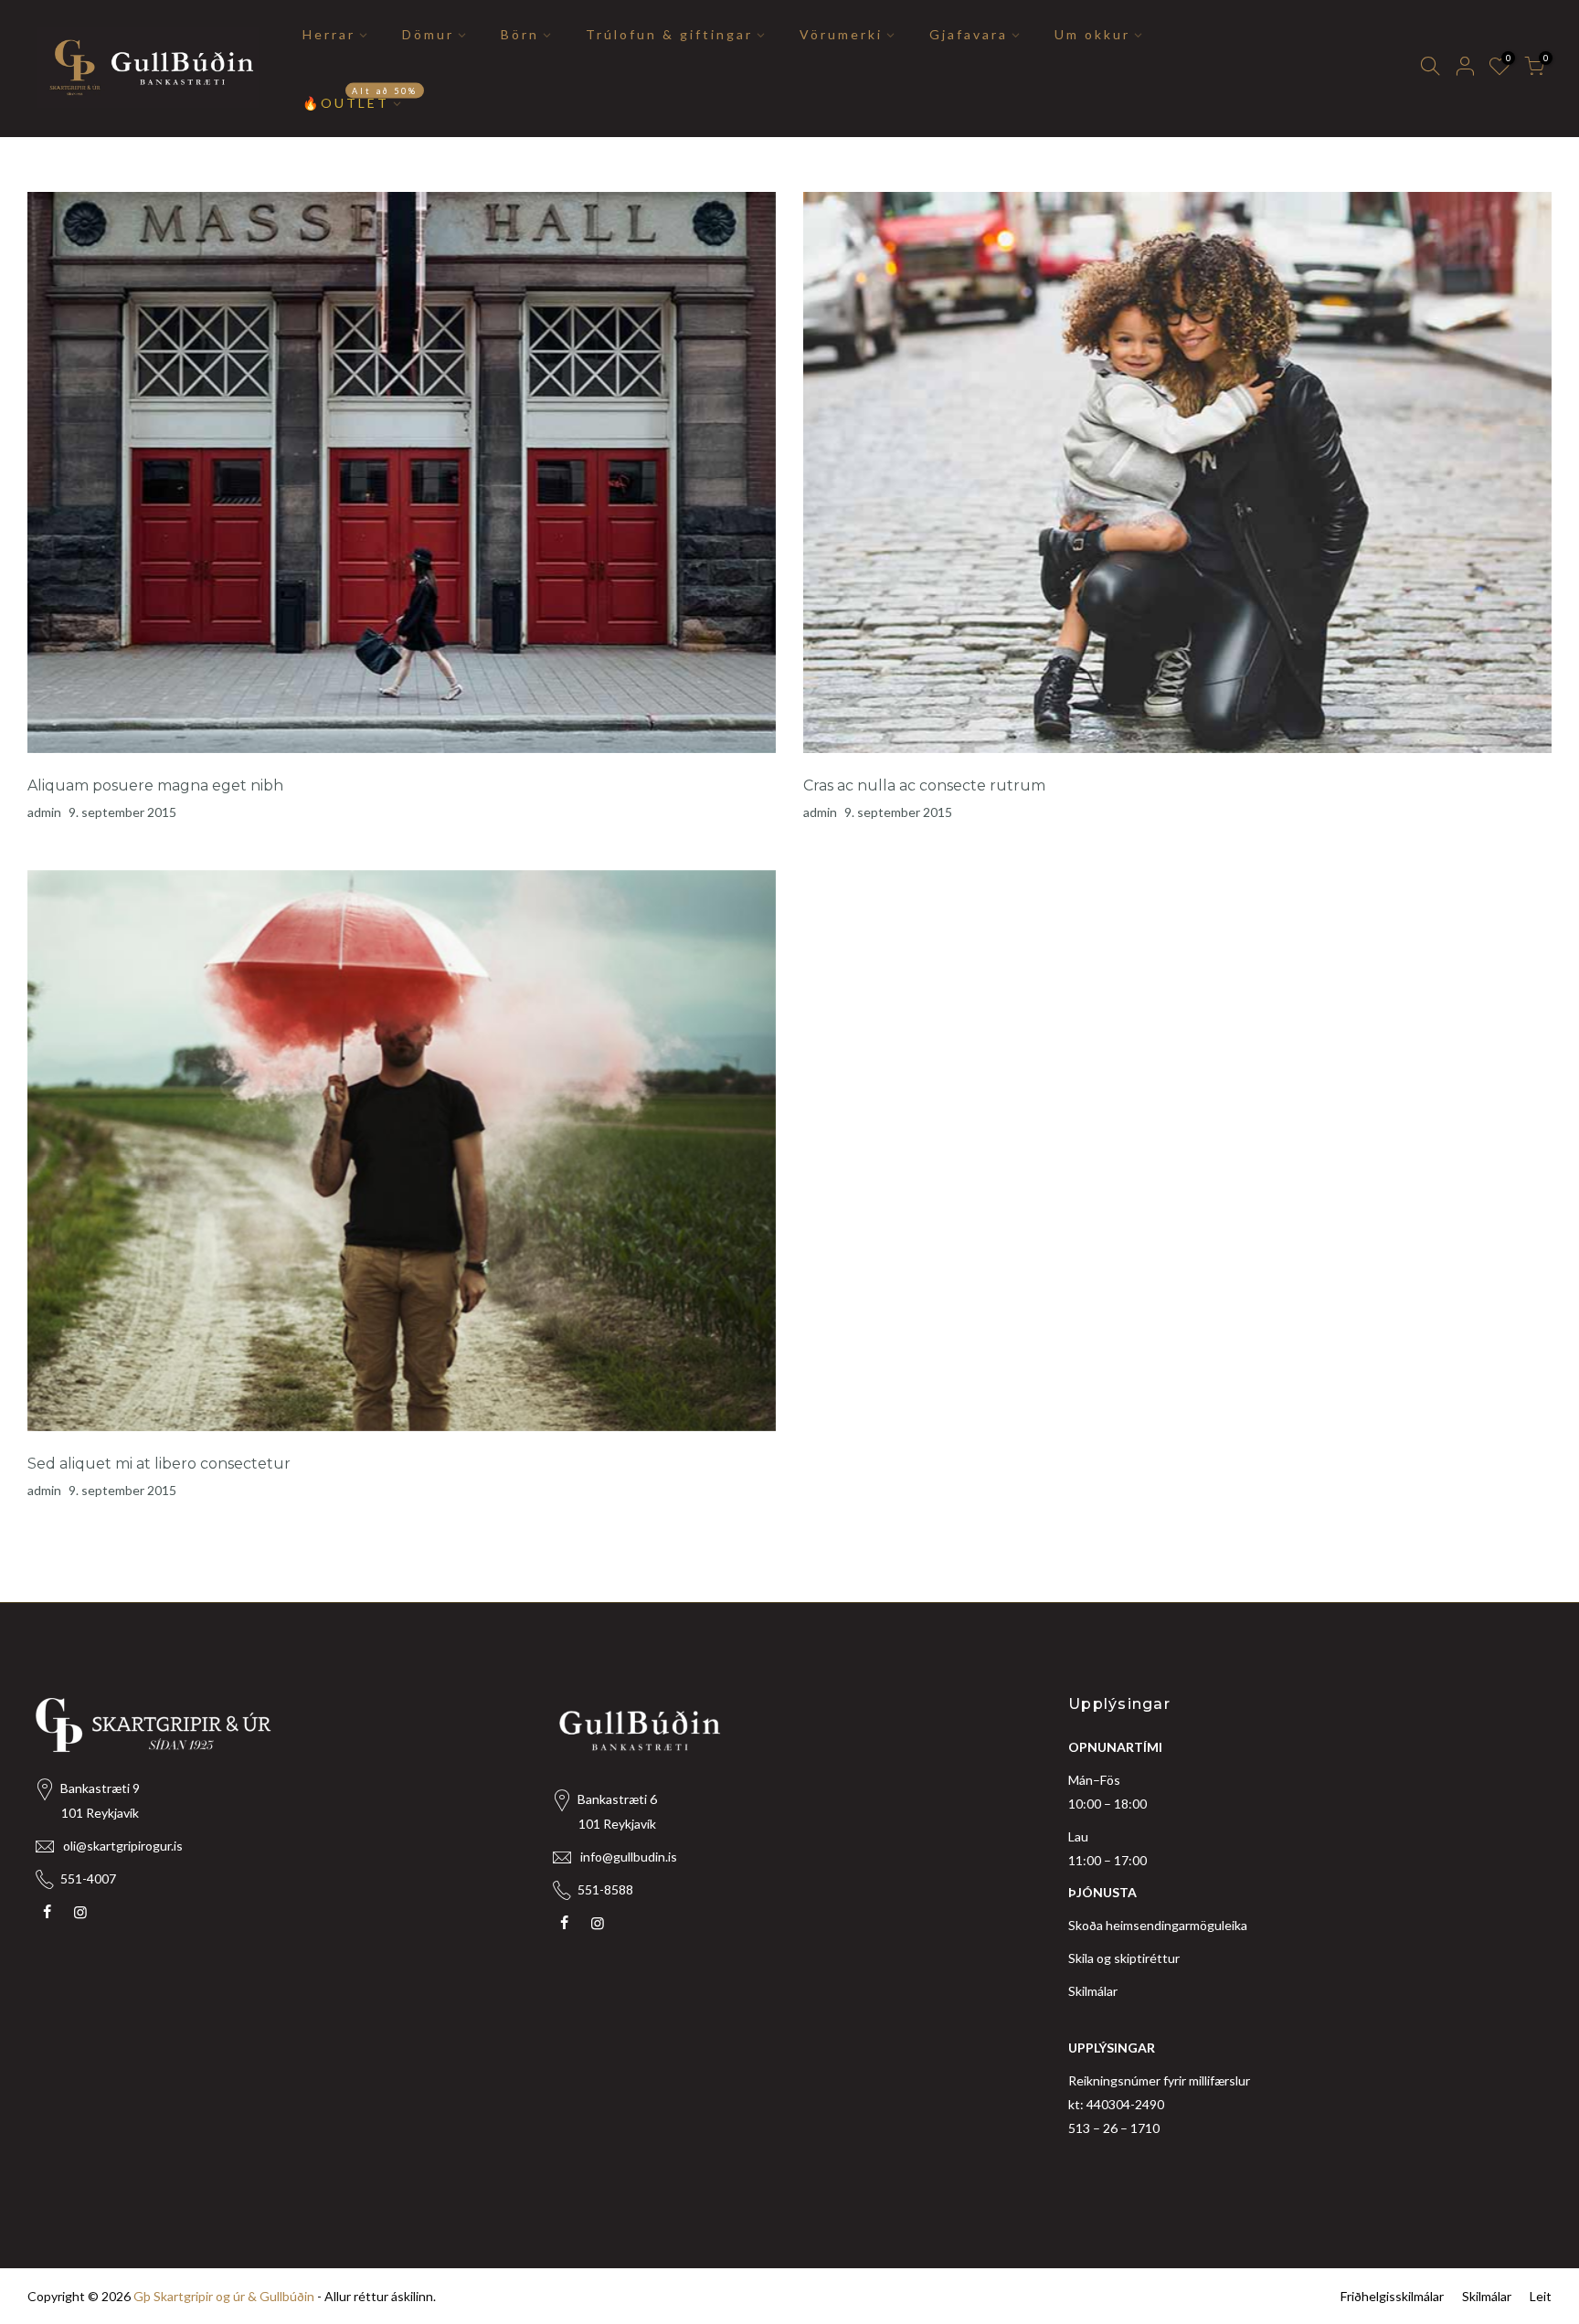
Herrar (329, 34)
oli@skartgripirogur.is (123, 1846)
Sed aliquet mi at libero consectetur (159, 1464)
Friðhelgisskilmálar (1392, 2296)
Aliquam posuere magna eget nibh (155, 785)
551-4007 (88, 1878)
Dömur (428, 34)
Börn (520, 34)
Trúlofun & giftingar (669, 34)
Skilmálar (1093, 1991)
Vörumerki (841, 34)
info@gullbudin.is (629, 1857)
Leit (1541, 2296)
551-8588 (605, 1889)
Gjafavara (969, 34)
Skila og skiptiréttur (1124, 1958)
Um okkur (1092, 34)
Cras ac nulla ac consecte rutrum (924, 785)
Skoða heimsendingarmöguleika (1158, 1925)
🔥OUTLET (360, 98)
